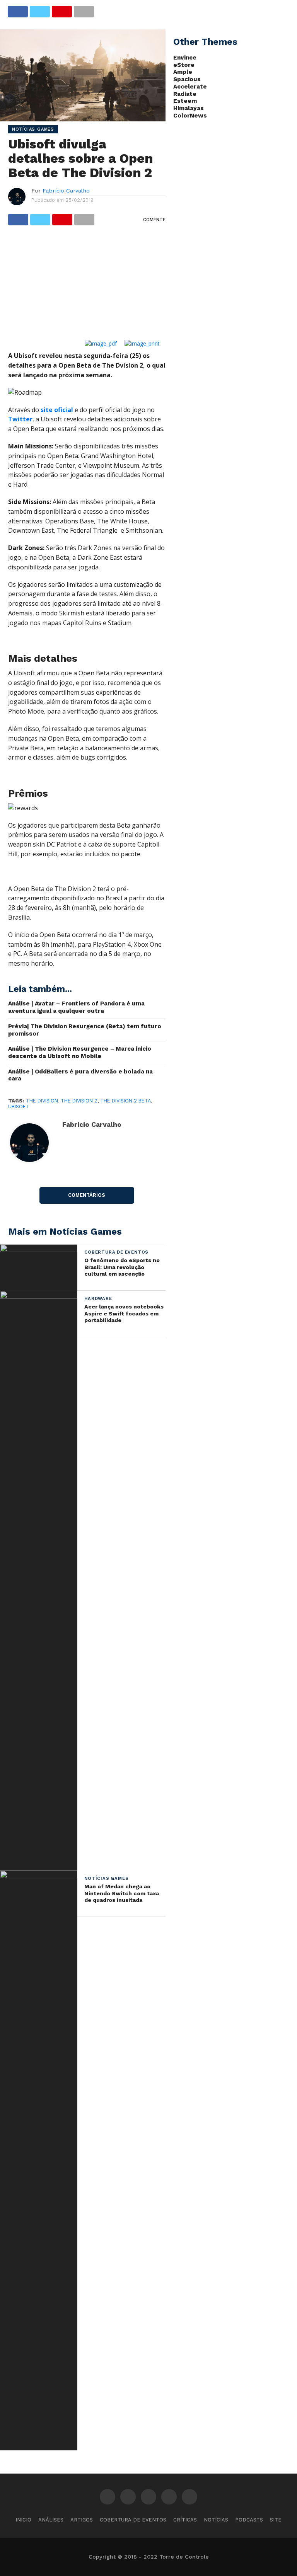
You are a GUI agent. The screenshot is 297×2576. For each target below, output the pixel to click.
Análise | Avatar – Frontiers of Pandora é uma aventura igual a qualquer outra (76, 1007)
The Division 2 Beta (125, 1101)
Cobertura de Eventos (133, 2520)
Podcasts (249, 2520)
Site (276, 2520)
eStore (184, 65)
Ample (183, 72)
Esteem (185, 101)
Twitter (20, 419)
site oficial (56, 410)
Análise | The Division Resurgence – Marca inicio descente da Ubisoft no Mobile (80, 1052)
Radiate (185, 94)
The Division (42, 1101)
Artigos (82, 2520)
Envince (185, 58)
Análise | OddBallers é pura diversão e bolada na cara (80, 1075)
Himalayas (189, 108)
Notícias (216, 2520)
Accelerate (190, 87)
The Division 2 (79, 1101)
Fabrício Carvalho (66, 191)
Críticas (185, 2520)
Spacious (187, 79)
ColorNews (190, 116)
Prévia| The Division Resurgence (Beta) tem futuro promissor (85, 1030)
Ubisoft (19, 1107)
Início (23, 2520)
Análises (51, 2520)
